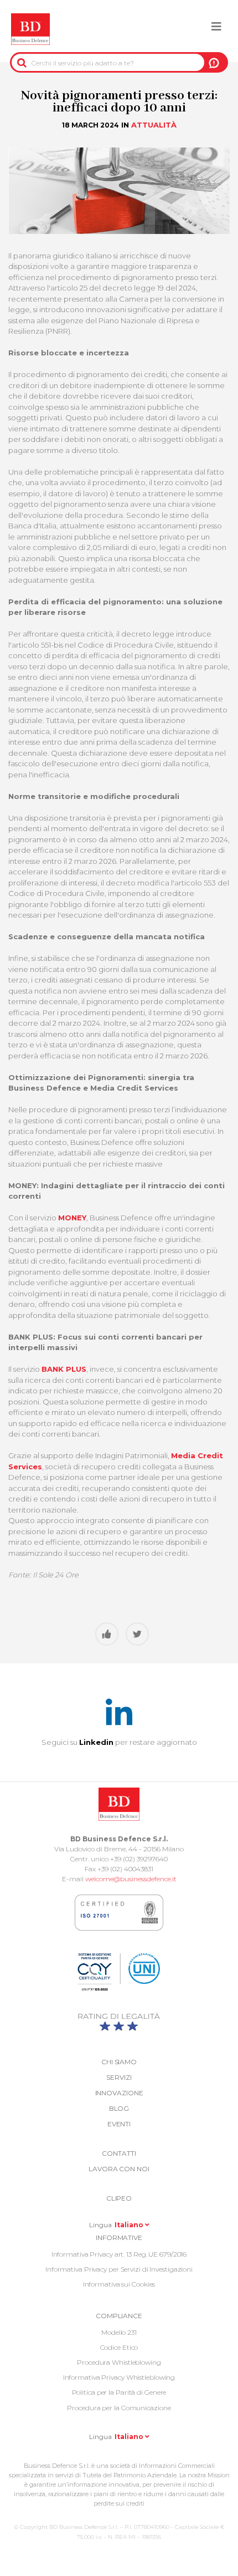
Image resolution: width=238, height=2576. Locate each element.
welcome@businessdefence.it (131, 1879)
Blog (119, 2108)
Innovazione (119, 2093)
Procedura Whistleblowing (119, 2362)
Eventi (119, 2124)
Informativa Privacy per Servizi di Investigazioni (119, 2269)
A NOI (214, 63)
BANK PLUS (64, 1369)
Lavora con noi (119, 2169)
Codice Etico (119, 2347)
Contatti (119, 2153)
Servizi (119, 2077)
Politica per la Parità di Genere (119, 2392)
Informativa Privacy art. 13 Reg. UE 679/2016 (119, 2254)
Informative (119, 2238)
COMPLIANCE (119, 2316)
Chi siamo (119, 2062)
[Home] (30, 29)
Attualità (154, 125)
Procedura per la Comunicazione (119, 2408)
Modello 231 (119, 2332)
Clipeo (119, 2198)
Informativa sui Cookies (119, 2284)
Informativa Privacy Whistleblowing (119, 2377)
